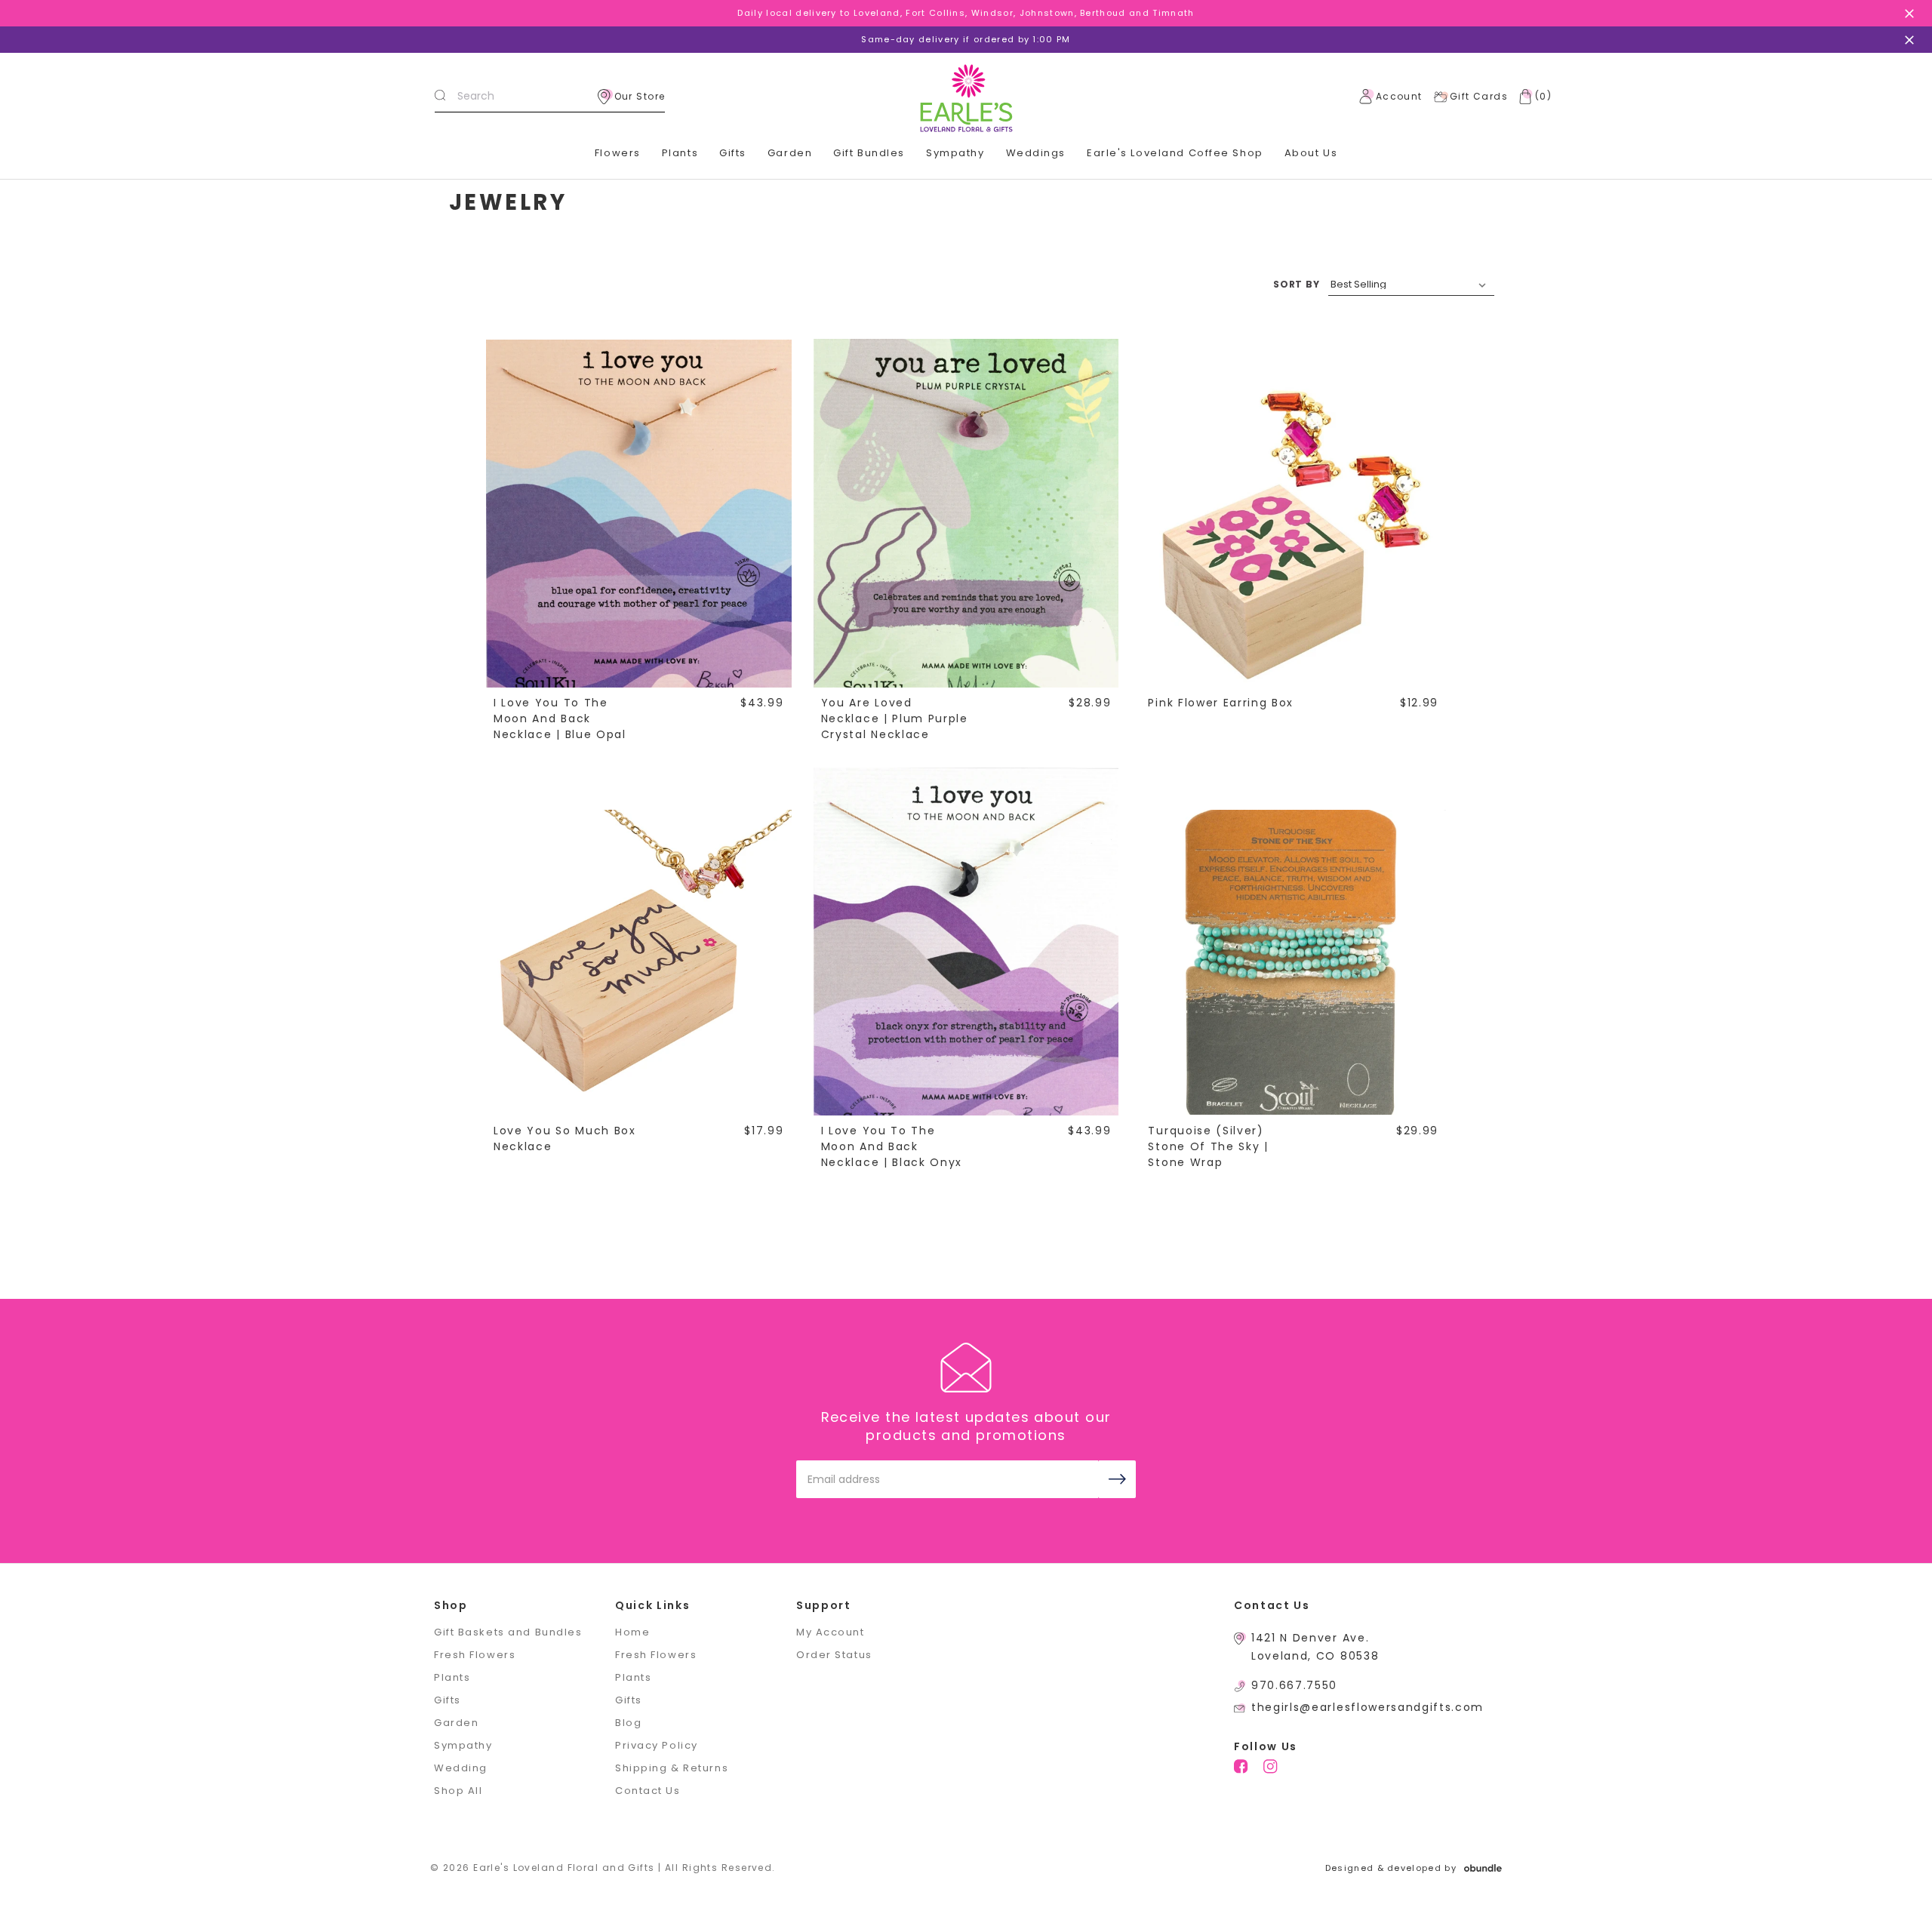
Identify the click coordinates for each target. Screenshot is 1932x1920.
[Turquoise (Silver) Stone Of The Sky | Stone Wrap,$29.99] (1293, 962)
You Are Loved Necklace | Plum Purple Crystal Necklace (895, 718)
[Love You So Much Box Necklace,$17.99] (638, 962)
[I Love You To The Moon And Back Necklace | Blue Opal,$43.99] (638, 534)
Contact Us (648, 1791)
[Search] (440, 97)
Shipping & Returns (672, 1768)
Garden (790, 153)
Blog (628, 1723)
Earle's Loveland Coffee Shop (1175, 153)
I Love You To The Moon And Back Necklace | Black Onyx (892, 1146)
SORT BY (1297, 284)
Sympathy (955, 153)
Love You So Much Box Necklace (565, 1138)
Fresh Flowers (475, 1655)
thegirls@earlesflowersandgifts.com (1367, 1707)
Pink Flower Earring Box (1221, 703)
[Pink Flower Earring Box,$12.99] (1293, 534)
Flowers (618, 153)
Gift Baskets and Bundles (508, 1632)
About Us (1311, 153)
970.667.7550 (1294, 1685)
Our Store (640, 96)
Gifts (733, 153)
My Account (831, 1632)
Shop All (458, 1791)
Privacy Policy (657, 1745)
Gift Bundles (869, 153)
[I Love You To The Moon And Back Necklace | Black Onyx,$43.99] (966, 962)
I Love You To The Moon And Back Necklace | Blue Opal (560, 718)
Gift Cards (1479, 96)
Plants (680, 153)
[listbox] (1411, 285)
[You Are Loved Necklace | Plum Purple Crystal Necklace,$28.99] (966, 534)
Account (1399, 96)
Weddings (1036, 153)
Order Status (834, 1655)
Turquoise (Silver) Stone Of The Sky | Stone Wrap (1208, 1146)
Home (632, 1632)
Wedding (461, 1768)
